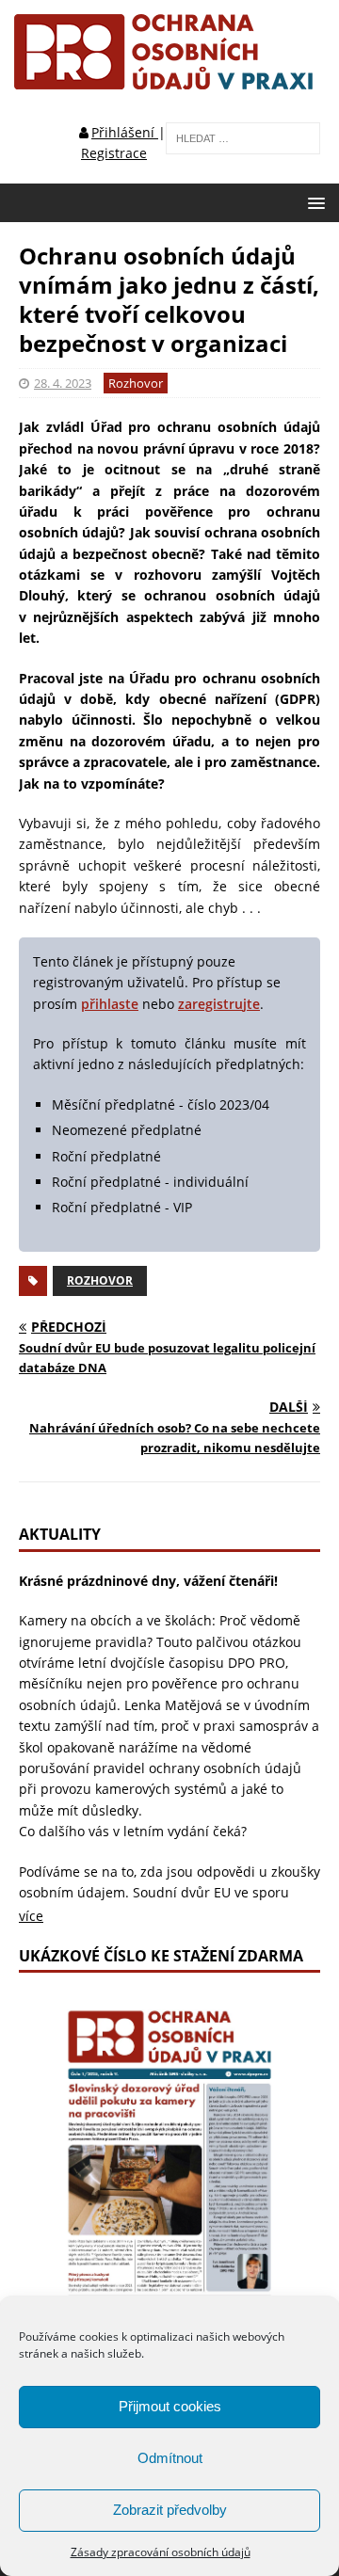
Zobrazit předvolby (170, 2510)
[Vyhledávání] (243, 137)
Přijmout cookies (170, 2406)
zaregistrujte (219, 1004)
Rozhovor (136, 383)
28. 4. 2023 (63, 383)
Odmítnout (170, 2458)
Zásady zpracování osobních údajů (161, 2552)
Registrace (114, 153)
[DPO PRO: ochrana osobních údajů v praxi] (169, 79)
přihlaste (110, 1004)
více (31, 1916)
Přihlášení (125, 132)
